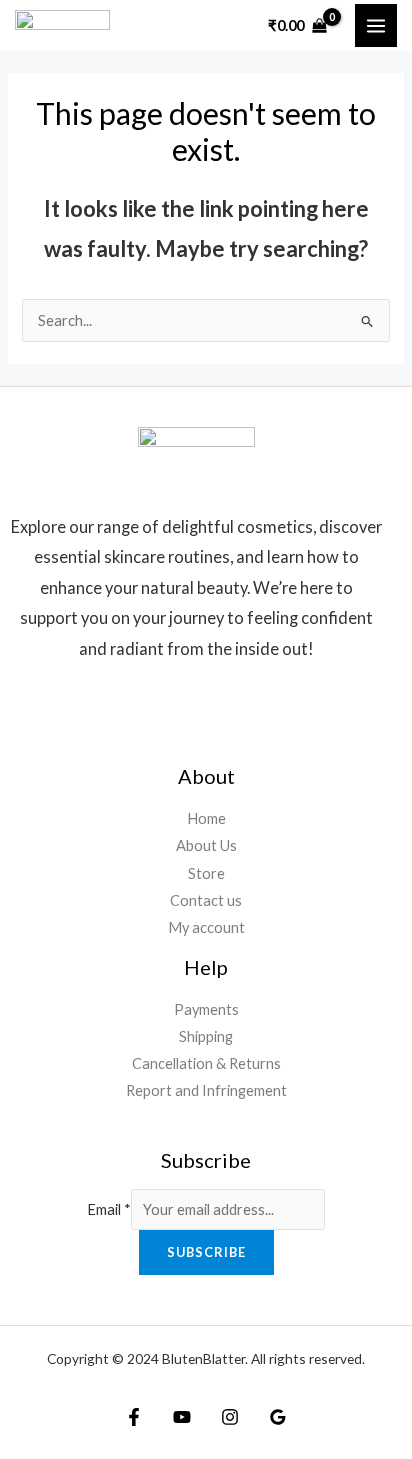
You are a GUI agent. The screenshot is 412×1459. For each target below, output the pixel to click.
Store (206, 873)
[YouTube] (182, 1417)
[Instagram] (230, 1417)
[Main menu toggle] (376, 25)
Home (206, 818)
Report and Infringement (206, 1090)
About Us (206, 845)
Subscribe (206, 1252)
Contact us (206, 900)
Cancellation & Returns (206, 1063)
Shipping (206, 1036)
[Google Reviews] (278, 1417)
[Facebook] (134, 1417)
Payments (206, 1009)
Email (109, 1209)
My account (206, 927)
